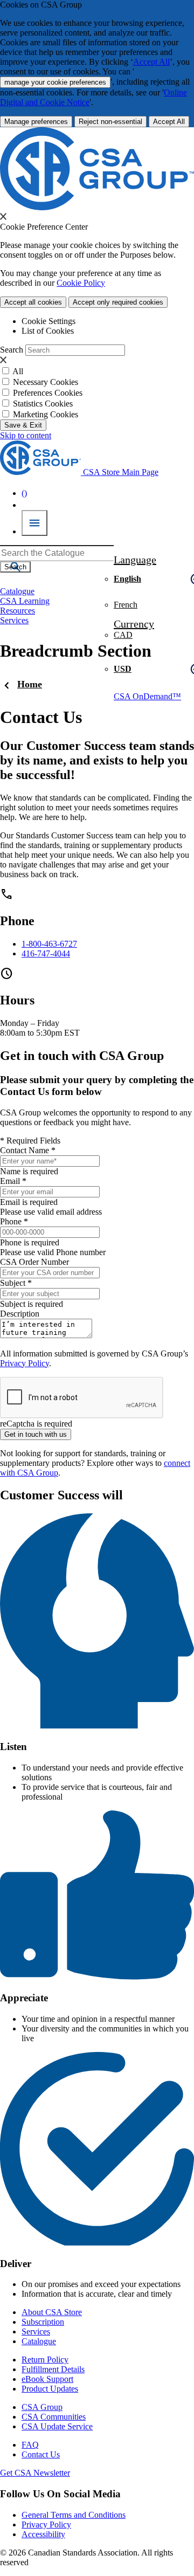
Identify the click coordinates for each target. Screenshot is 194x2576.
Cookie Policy (81, 283)
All (18, 371)
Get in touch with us (36, 1434)
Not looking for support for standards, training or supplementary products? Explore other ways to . (95, 1463)
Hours (17, 1000)
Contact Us (41, 2454)
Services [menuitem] (14, 620)
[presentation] (3, 216)
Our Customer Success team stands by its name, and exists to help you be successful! (97, 760)
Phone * (14, 1221)
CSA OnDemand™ (147, 696)
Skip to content (26, 435)
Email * (13, 1181)
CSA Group (42, 2407)
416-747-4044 (46, 953)
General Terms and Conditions (74, 2515)
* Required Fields (30, 1141)
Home (30, 684)
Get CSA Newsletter (35, 2473)
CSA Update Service (57, 2426)
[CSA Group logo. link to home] (97, 207)
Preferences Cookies (48, 393)
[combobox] (57, 553)
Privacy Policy (25, 1363)
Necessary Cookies (46, 382)
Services (36, 2332)
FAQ (30, 2445)
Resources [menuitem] (18, 611)
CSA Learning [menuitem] (25, 601)
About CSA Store (52, 2312)
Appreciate (24, 1998)
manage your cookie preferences (55, 82)
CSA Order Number (34, 1262)
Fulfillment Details (53, 2369)
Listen (13, 1747)
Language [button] (135, 560)
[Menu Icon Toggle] (34, 523)
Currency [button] (134, 624)
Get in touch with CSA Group (82, 1056)
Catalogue (39, 2341)
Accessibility (43, 2534)
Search (12, 350)
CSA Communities (54, 2417)
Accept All (151, 62)
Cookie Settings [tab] (48, 321)
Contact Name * (28, 1150)
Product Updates (50, 2389)
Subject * (16, 1283)
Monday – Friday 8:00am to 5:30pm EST (40, 1028)
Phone (17, 921)
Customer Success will (61, 1495)
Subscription (43, 2322)
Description (20, 1314)
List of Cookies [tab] (48, 331)
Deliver (16, 2264)
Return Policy (45, 2360)
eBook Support (47, 2379)
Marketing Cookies (46, 414)
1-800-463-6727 (49, 944)
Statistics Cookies (43, 404)
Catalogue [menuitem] (17, 591)
